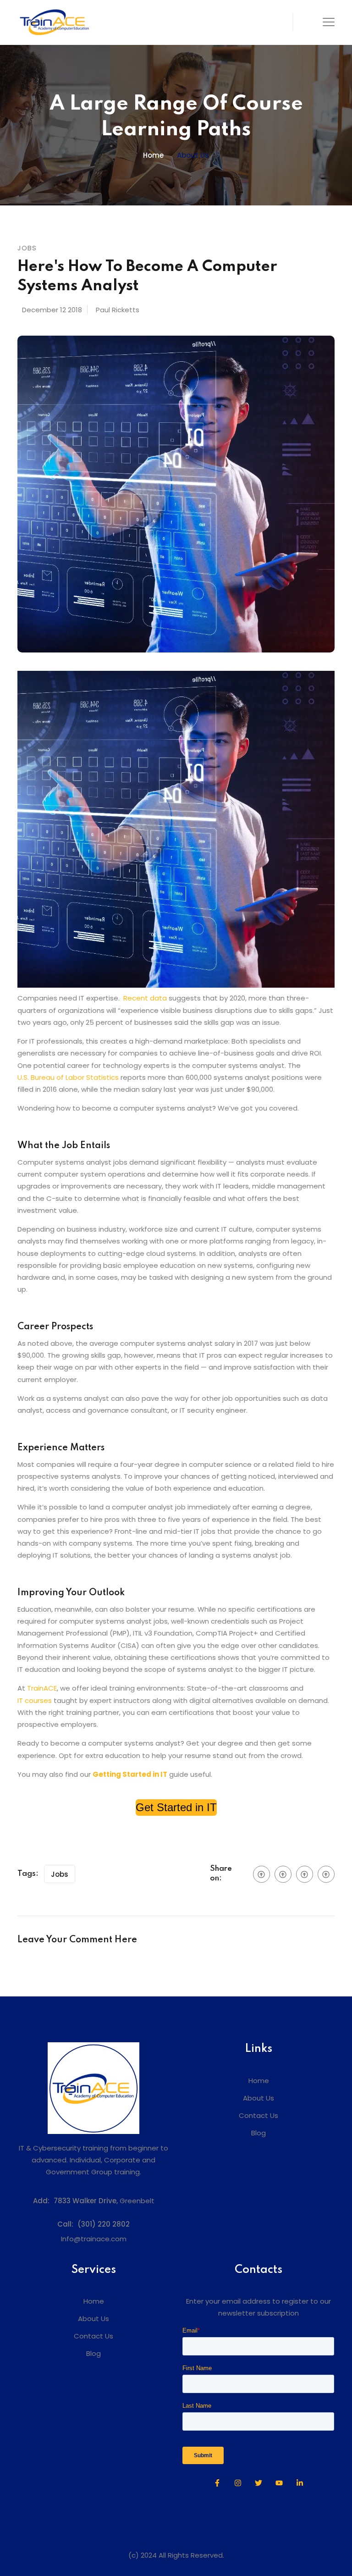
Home (153, 155)
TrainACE (42, 1688)
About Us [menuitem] (258, 2098)
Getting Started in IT (130, 1774)
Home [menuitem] (259, 2081)
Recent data (145, 998)
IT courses (35, 1700)
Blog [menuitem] (258, 2133)
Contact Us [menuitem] (258, 2115)
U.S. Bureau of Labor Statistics (68, 1077)
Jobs (60, 1874)
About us (193, 155)
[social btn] (261, 1874)
